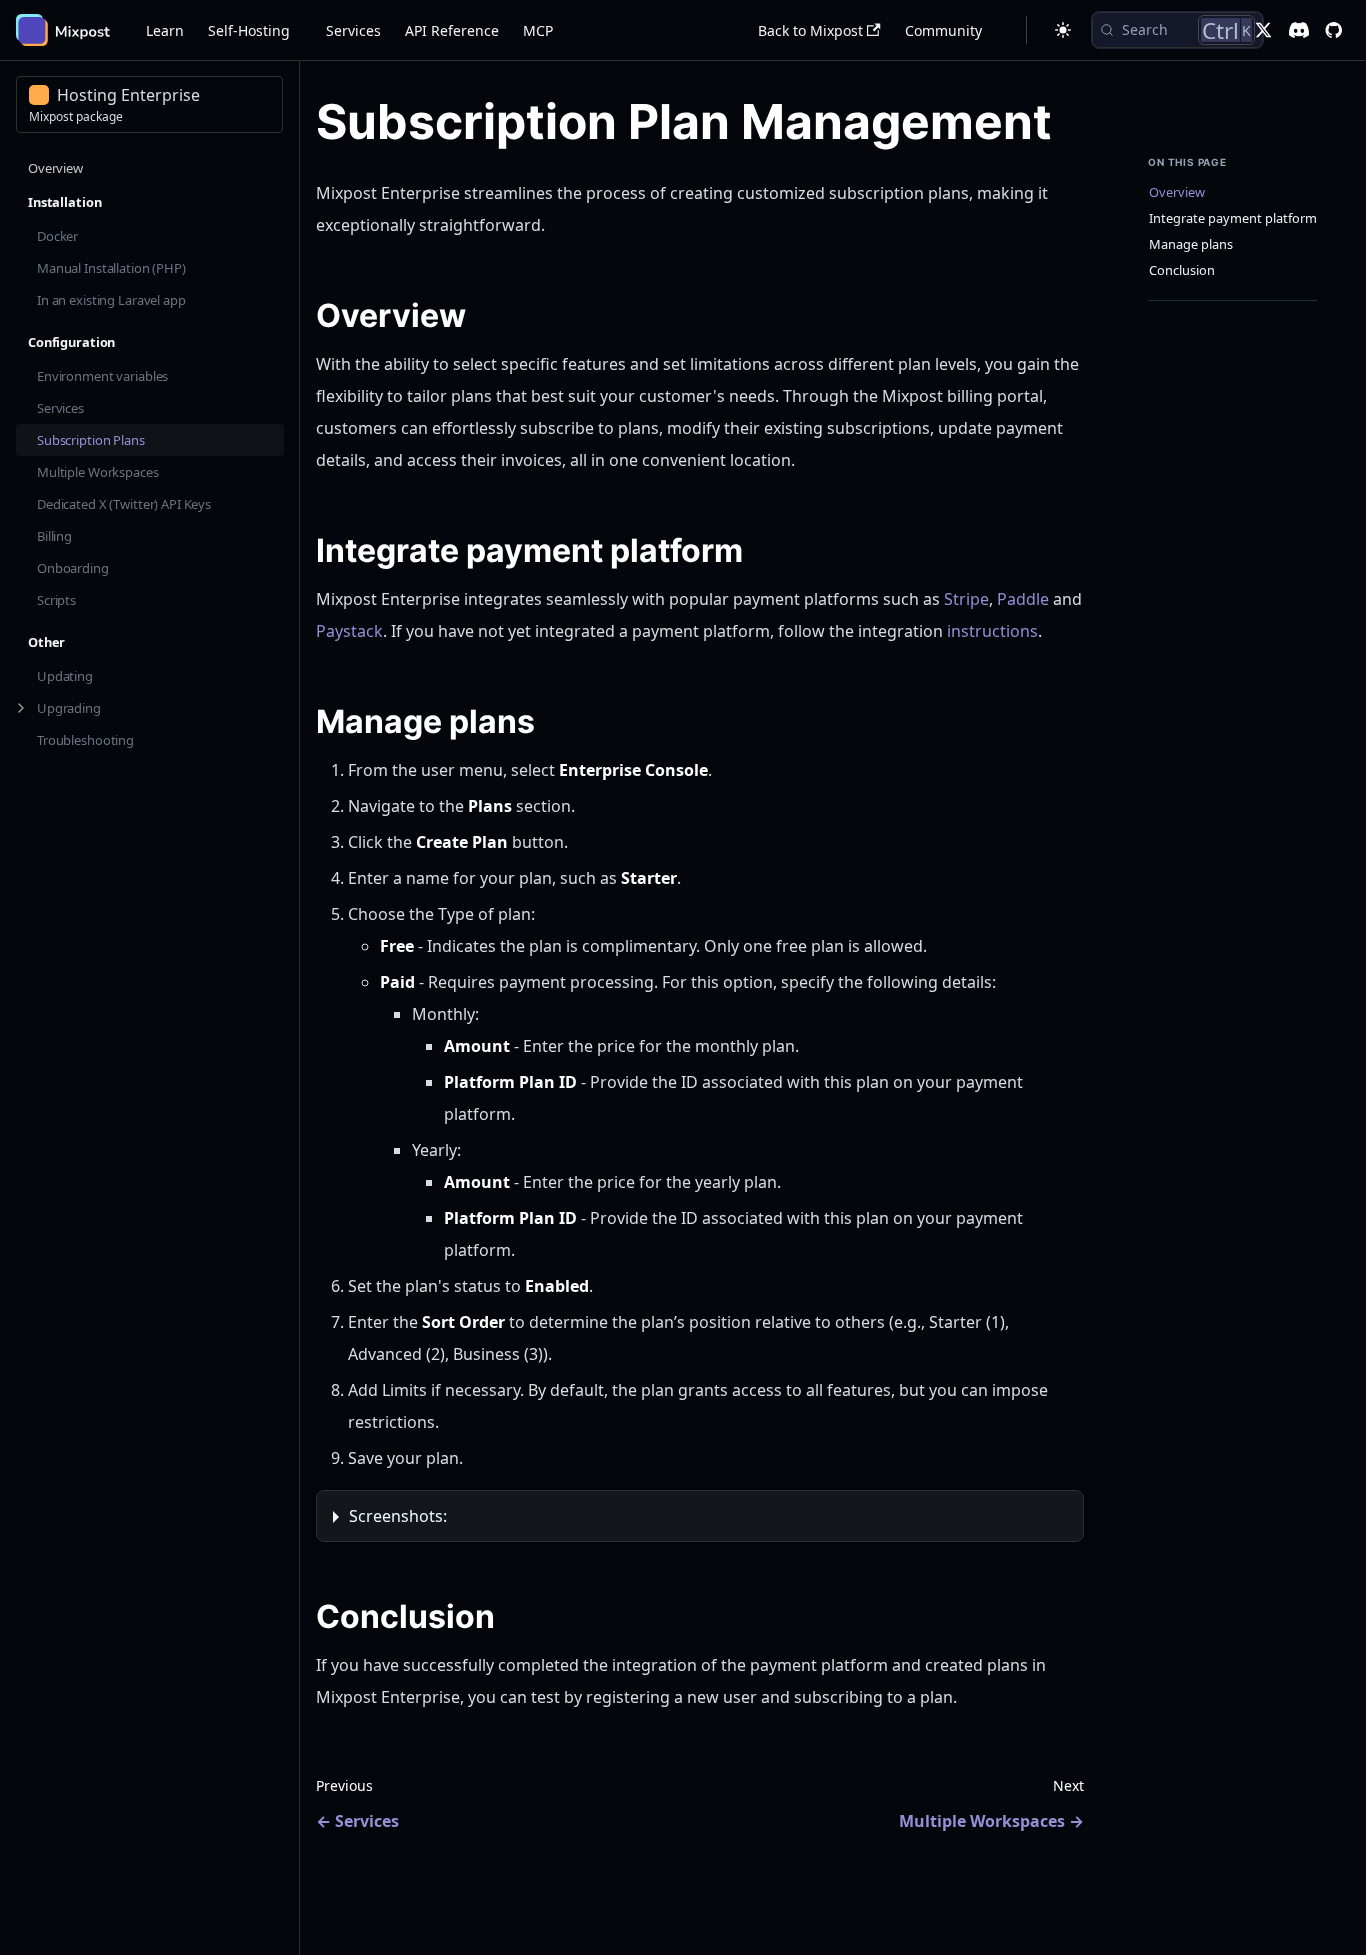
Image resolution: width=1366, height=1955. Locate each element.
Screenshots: (398, 1516)
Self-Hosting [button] (249, 30)
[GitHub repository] (1333, 30)
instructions (992, 631)
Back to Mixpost (810, 30)
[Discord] (1299, 30)
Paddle (1023, 599)
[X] (1263, 30)
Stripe (966, 599)
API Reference (452, 30)
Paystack (349, 631)
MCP (538, 30)
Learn (165, 30)
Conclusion (1182, 270)
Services (353, 30)
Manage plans (1191, 244)
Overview (1177, 192)
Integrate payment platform (1233, 218)
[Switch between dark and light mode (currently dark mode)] (1063, 30)
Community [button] (943, 30)
